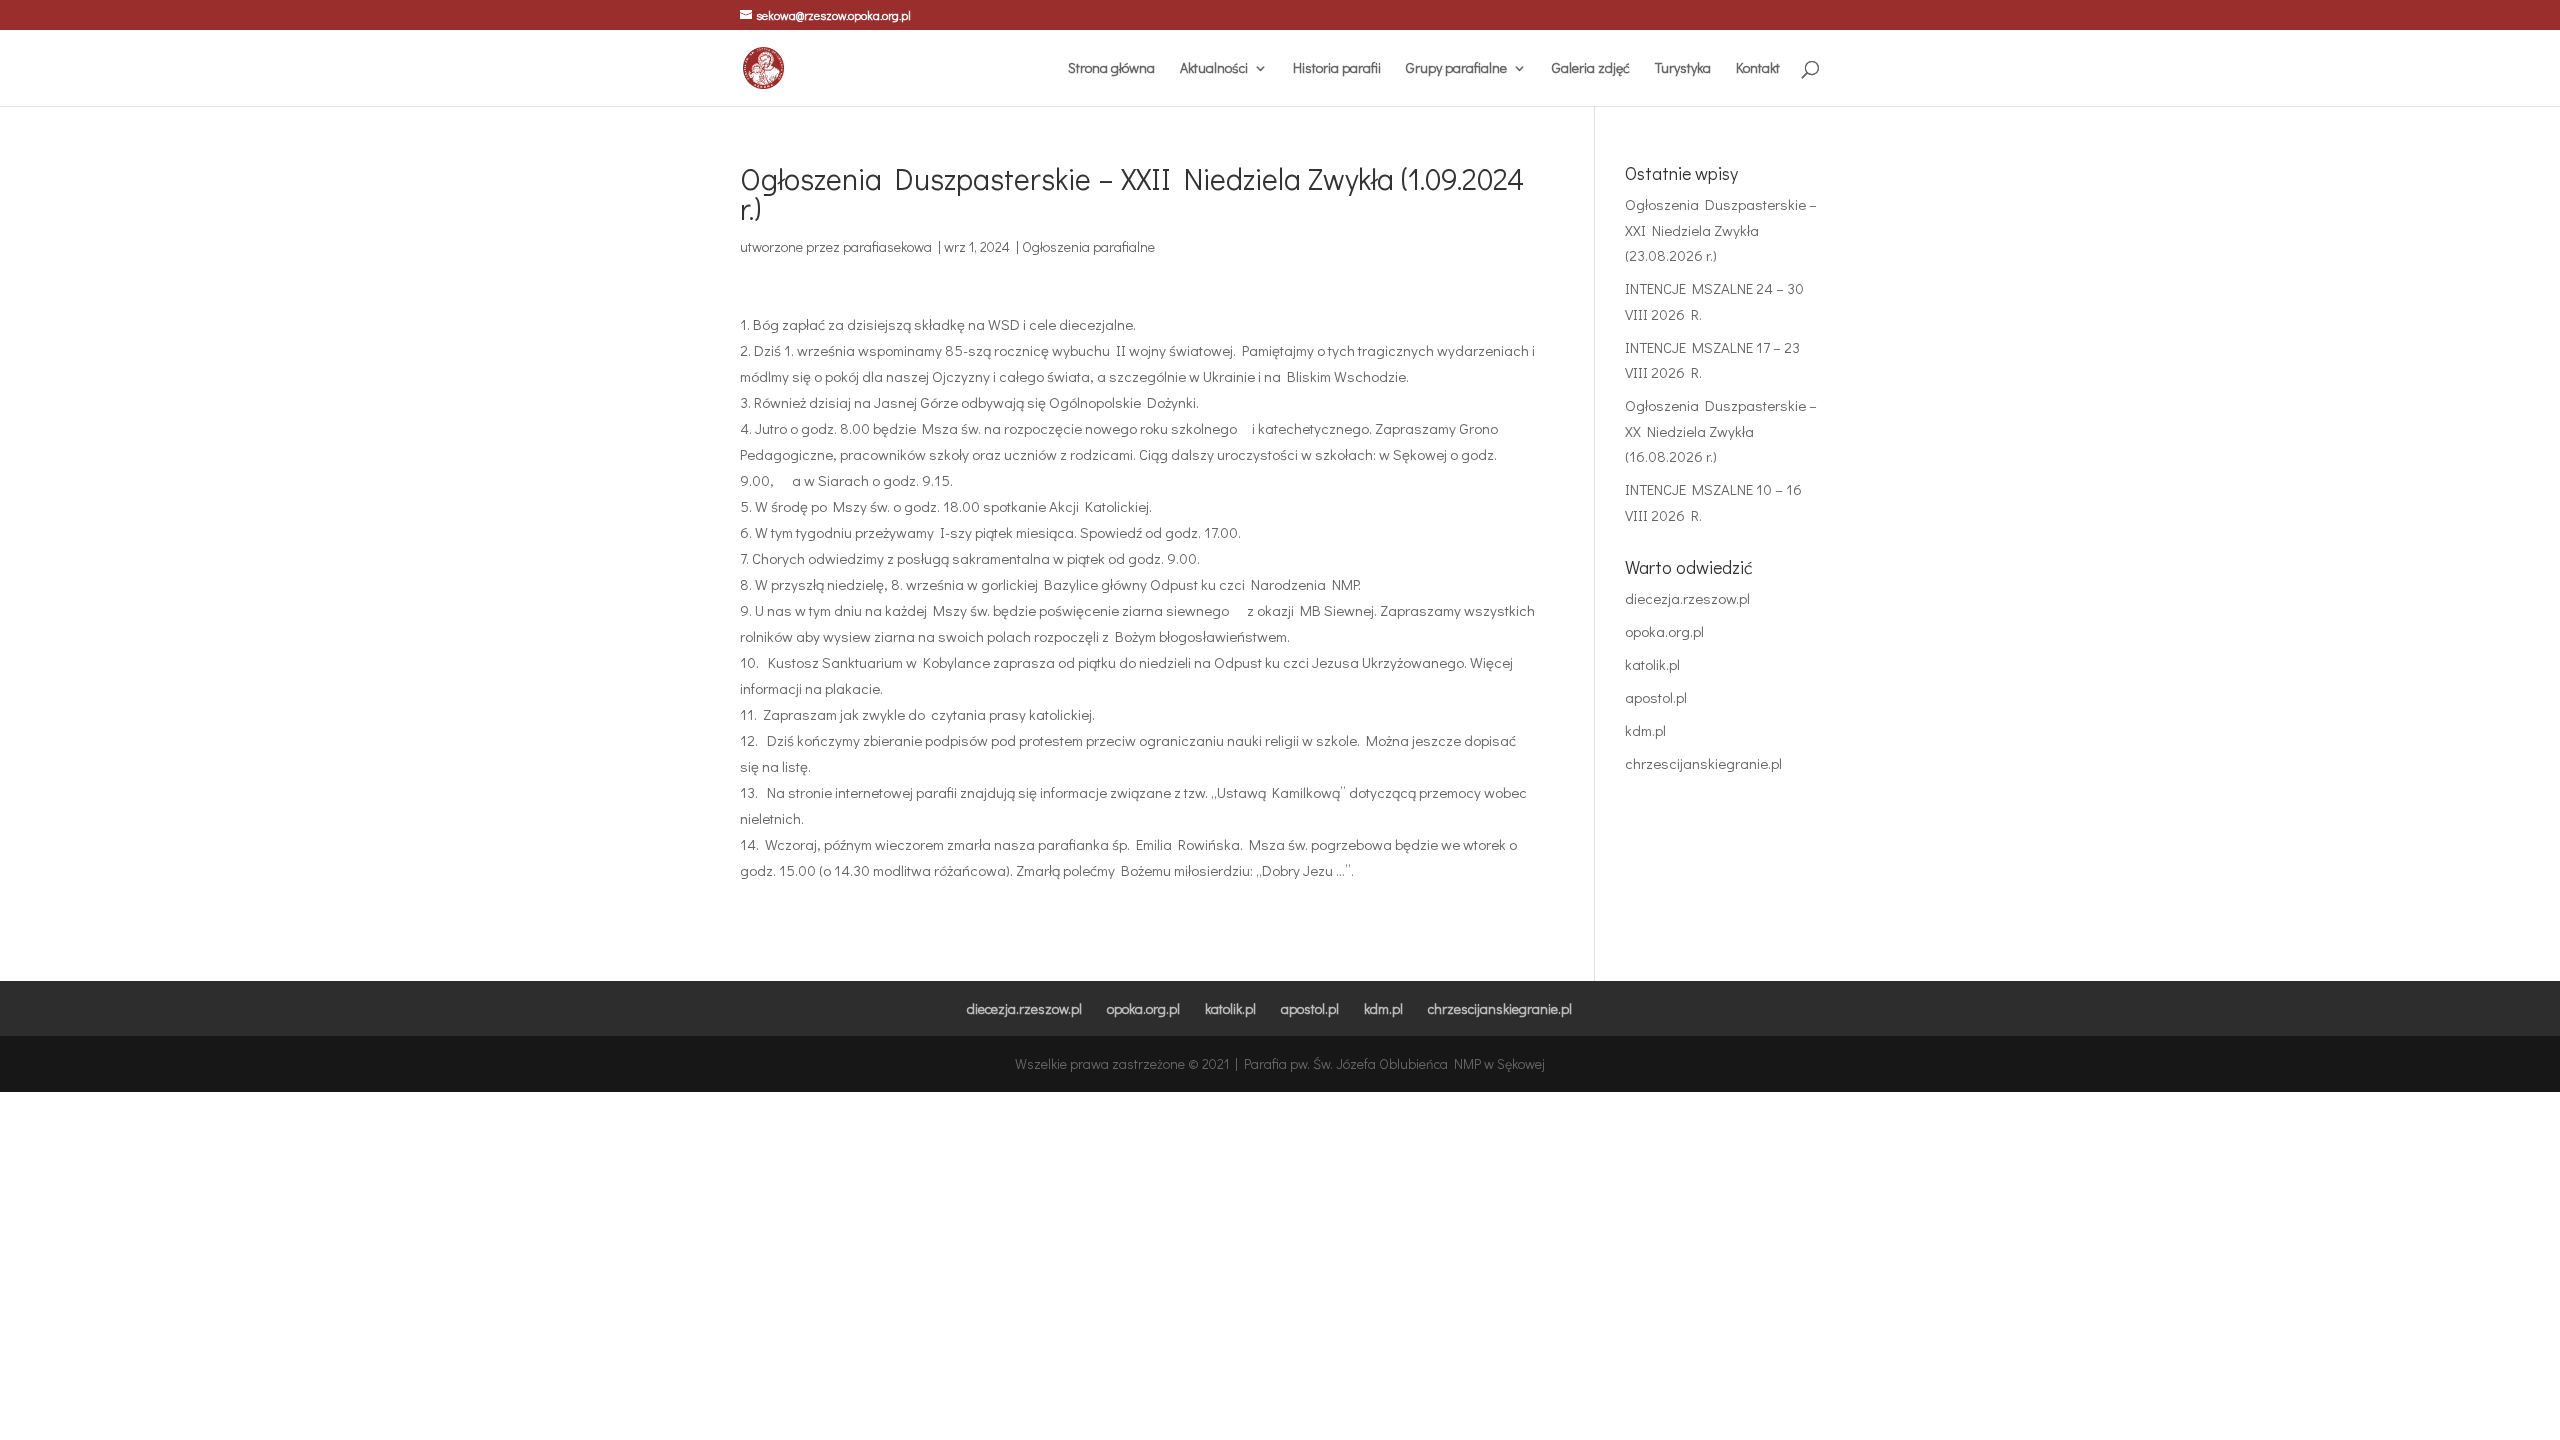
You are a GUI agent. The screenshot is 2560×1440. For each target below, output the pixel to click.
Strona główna (1111, 69)
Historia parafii (1337, 69)
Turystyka (1683, 69)
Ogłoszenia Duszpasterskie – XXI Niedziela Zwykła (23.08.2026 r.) (1721, 229)
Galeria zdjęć (1591, 69)
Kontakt (1758, 69)
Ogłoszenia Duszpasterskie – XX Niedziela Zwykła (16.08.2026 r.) (1721, 430)
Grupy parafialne (1456, 69)
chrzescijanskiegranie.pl (1703, 763)
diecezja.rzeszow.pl (1687, 598)
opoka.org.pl (1664, 631)
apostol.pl (1656, 697)
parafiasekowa (887, 246)
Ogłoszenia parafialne (1088, 246)
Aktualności (1214, 69)
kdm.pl (1645, 730)
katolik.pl (1652, 664)
